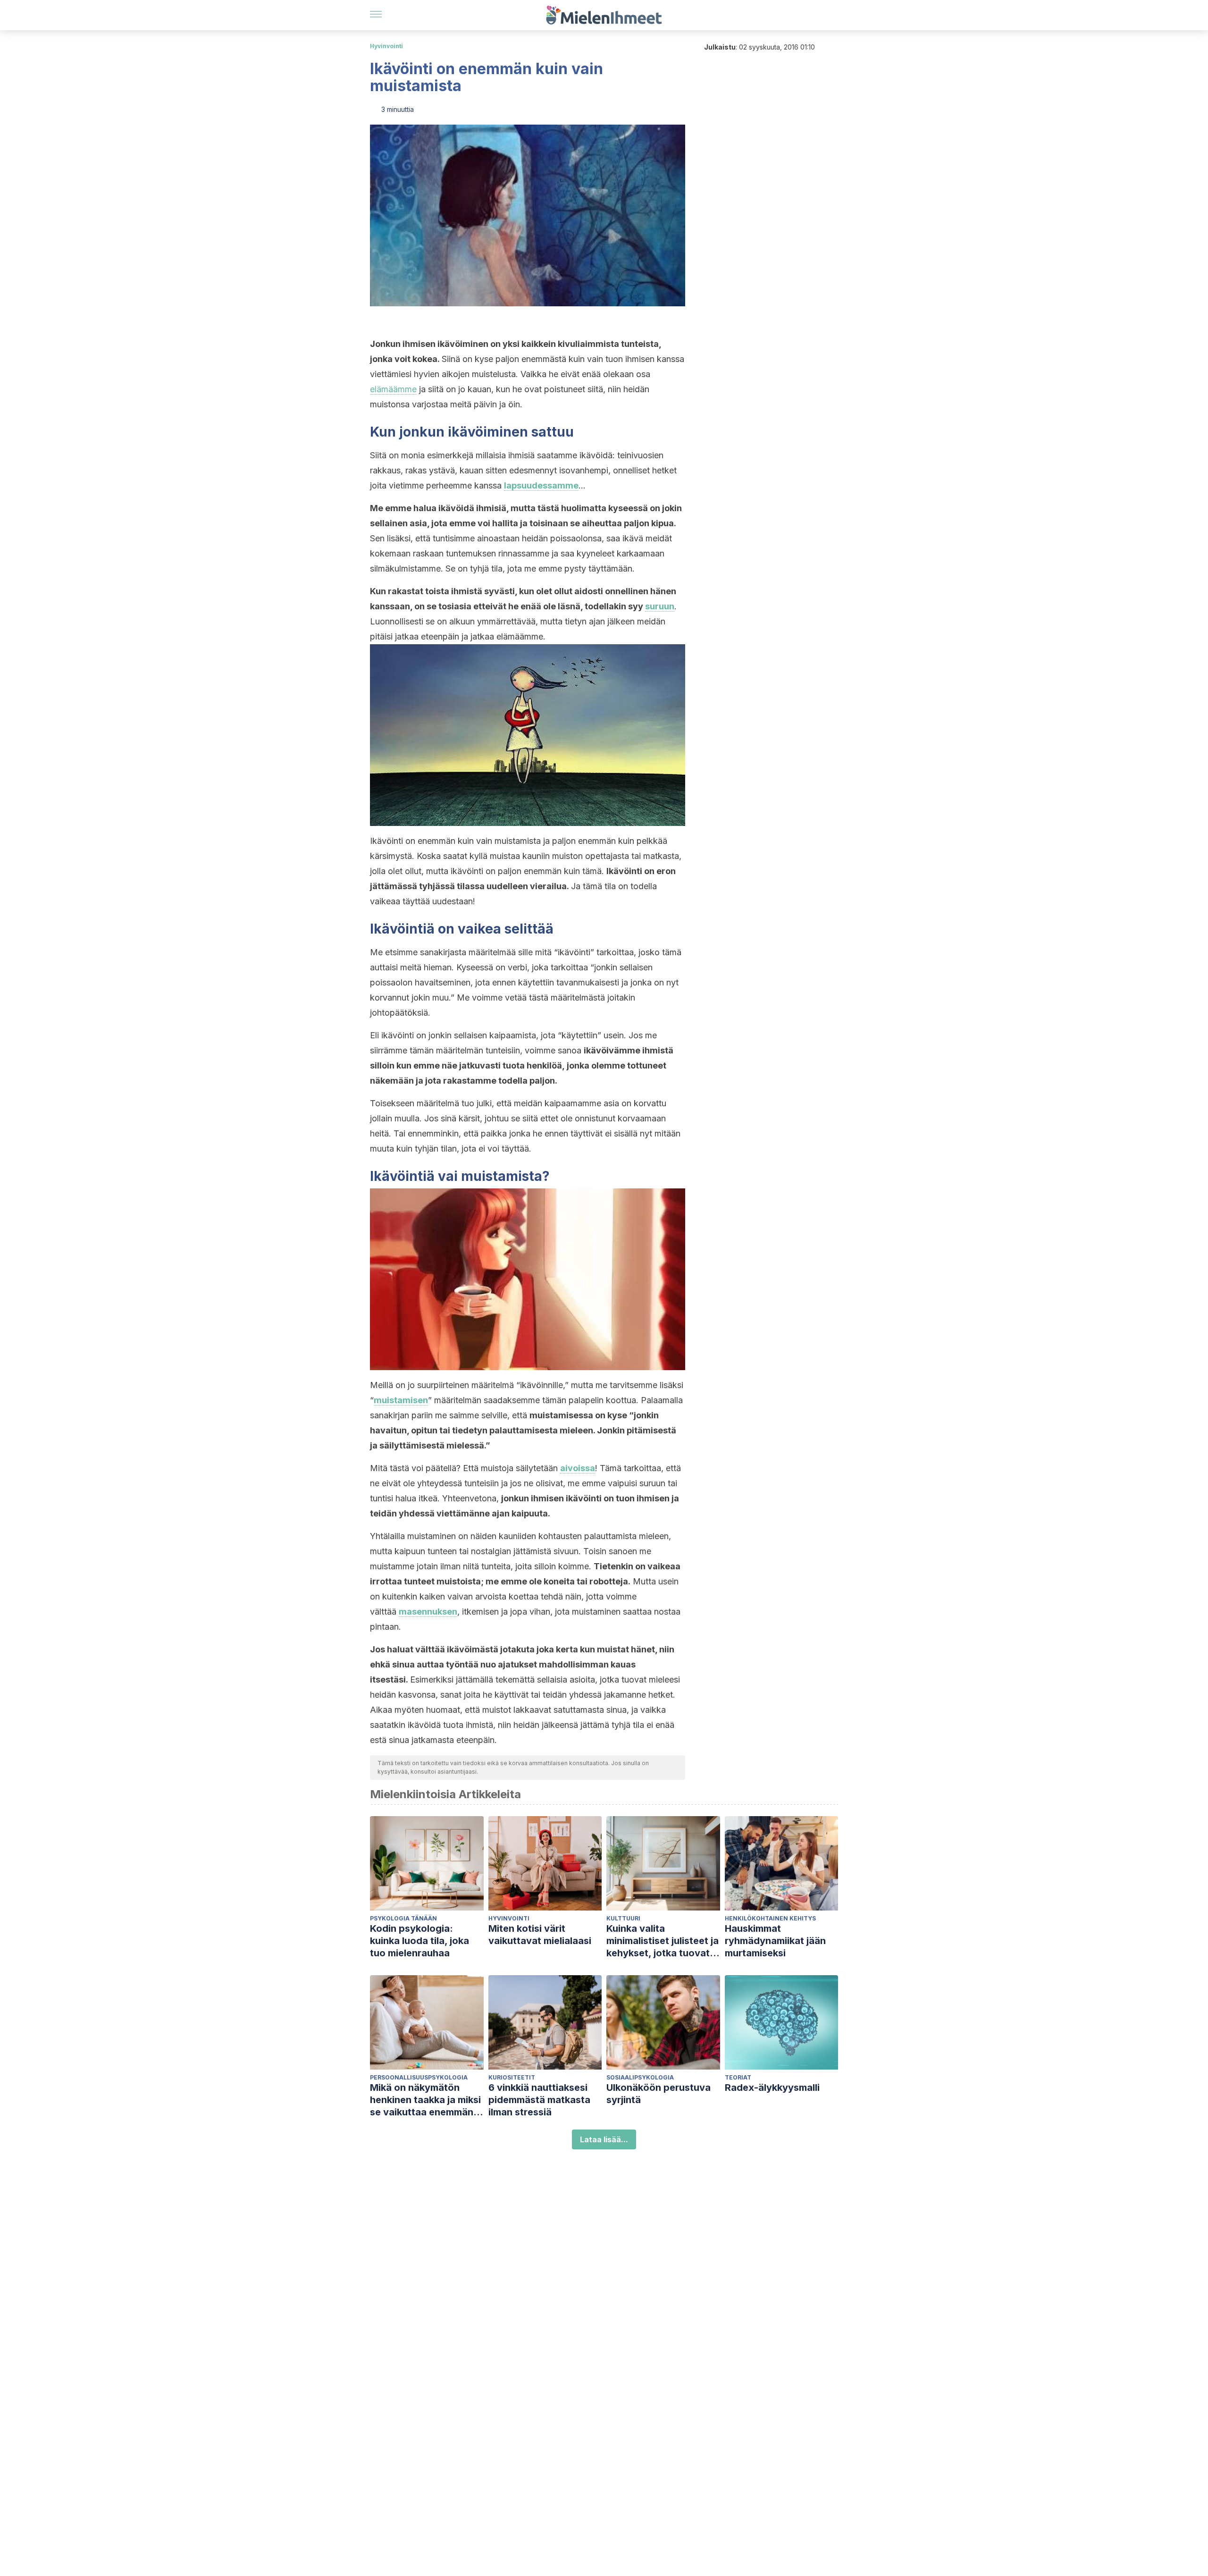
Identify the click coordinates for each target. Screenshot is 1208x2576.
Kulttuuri (623, 1918)
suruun (660, 606)
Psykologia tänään (403, 1918)
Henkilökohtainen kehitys (770, 1918)
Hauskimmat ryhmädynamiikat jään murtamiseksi (775, 1941)
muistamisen (401, 1400)
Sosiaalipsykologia (640, 2077)
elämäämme (393, 389)
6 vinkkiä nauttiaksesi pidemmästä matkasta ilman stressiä (539, 2100)
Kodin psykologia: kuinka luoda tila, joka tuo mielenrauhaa (419, 1941)
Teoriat (738, 2077)
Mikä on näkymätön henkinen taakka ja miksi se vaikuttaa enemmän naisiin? (425, 2100)
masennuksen (428, 1612)
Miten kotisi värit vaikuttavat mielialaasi (540, 1935)
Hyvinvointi (386, 46)
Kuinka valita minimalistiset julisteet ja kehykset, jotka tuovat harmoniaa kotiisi (663, 1941)
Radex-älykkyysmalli (772, 2088)
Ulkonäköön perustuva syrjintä (659, 2094)
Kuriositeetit (512, 2077)
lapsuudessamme (541, 485)
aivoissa (578, 1468)
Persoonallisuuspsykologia (419, 2077)
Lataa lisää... (604, 2139)
